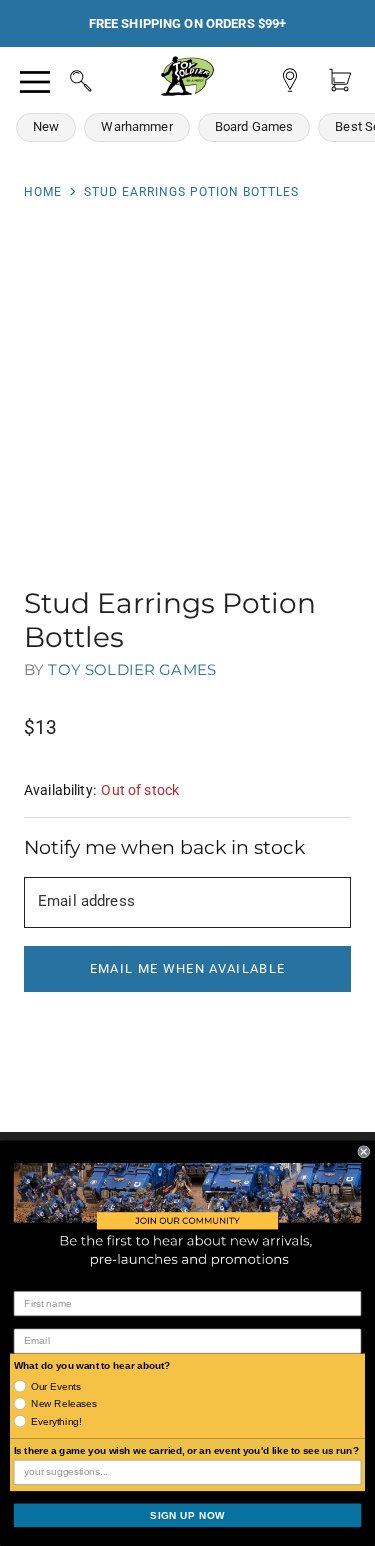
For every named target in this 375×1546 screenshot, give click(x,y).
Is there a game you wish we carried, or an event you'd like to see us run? (186, 1450)
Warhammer (136, 126)
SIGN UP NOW (187, 1515)
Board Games (254, 126)
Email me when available (187, 968)
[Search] (62, 78)
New (46, 126)
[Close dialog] (364, 1151)
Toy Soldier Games (132, 669)
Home (43, 192)
